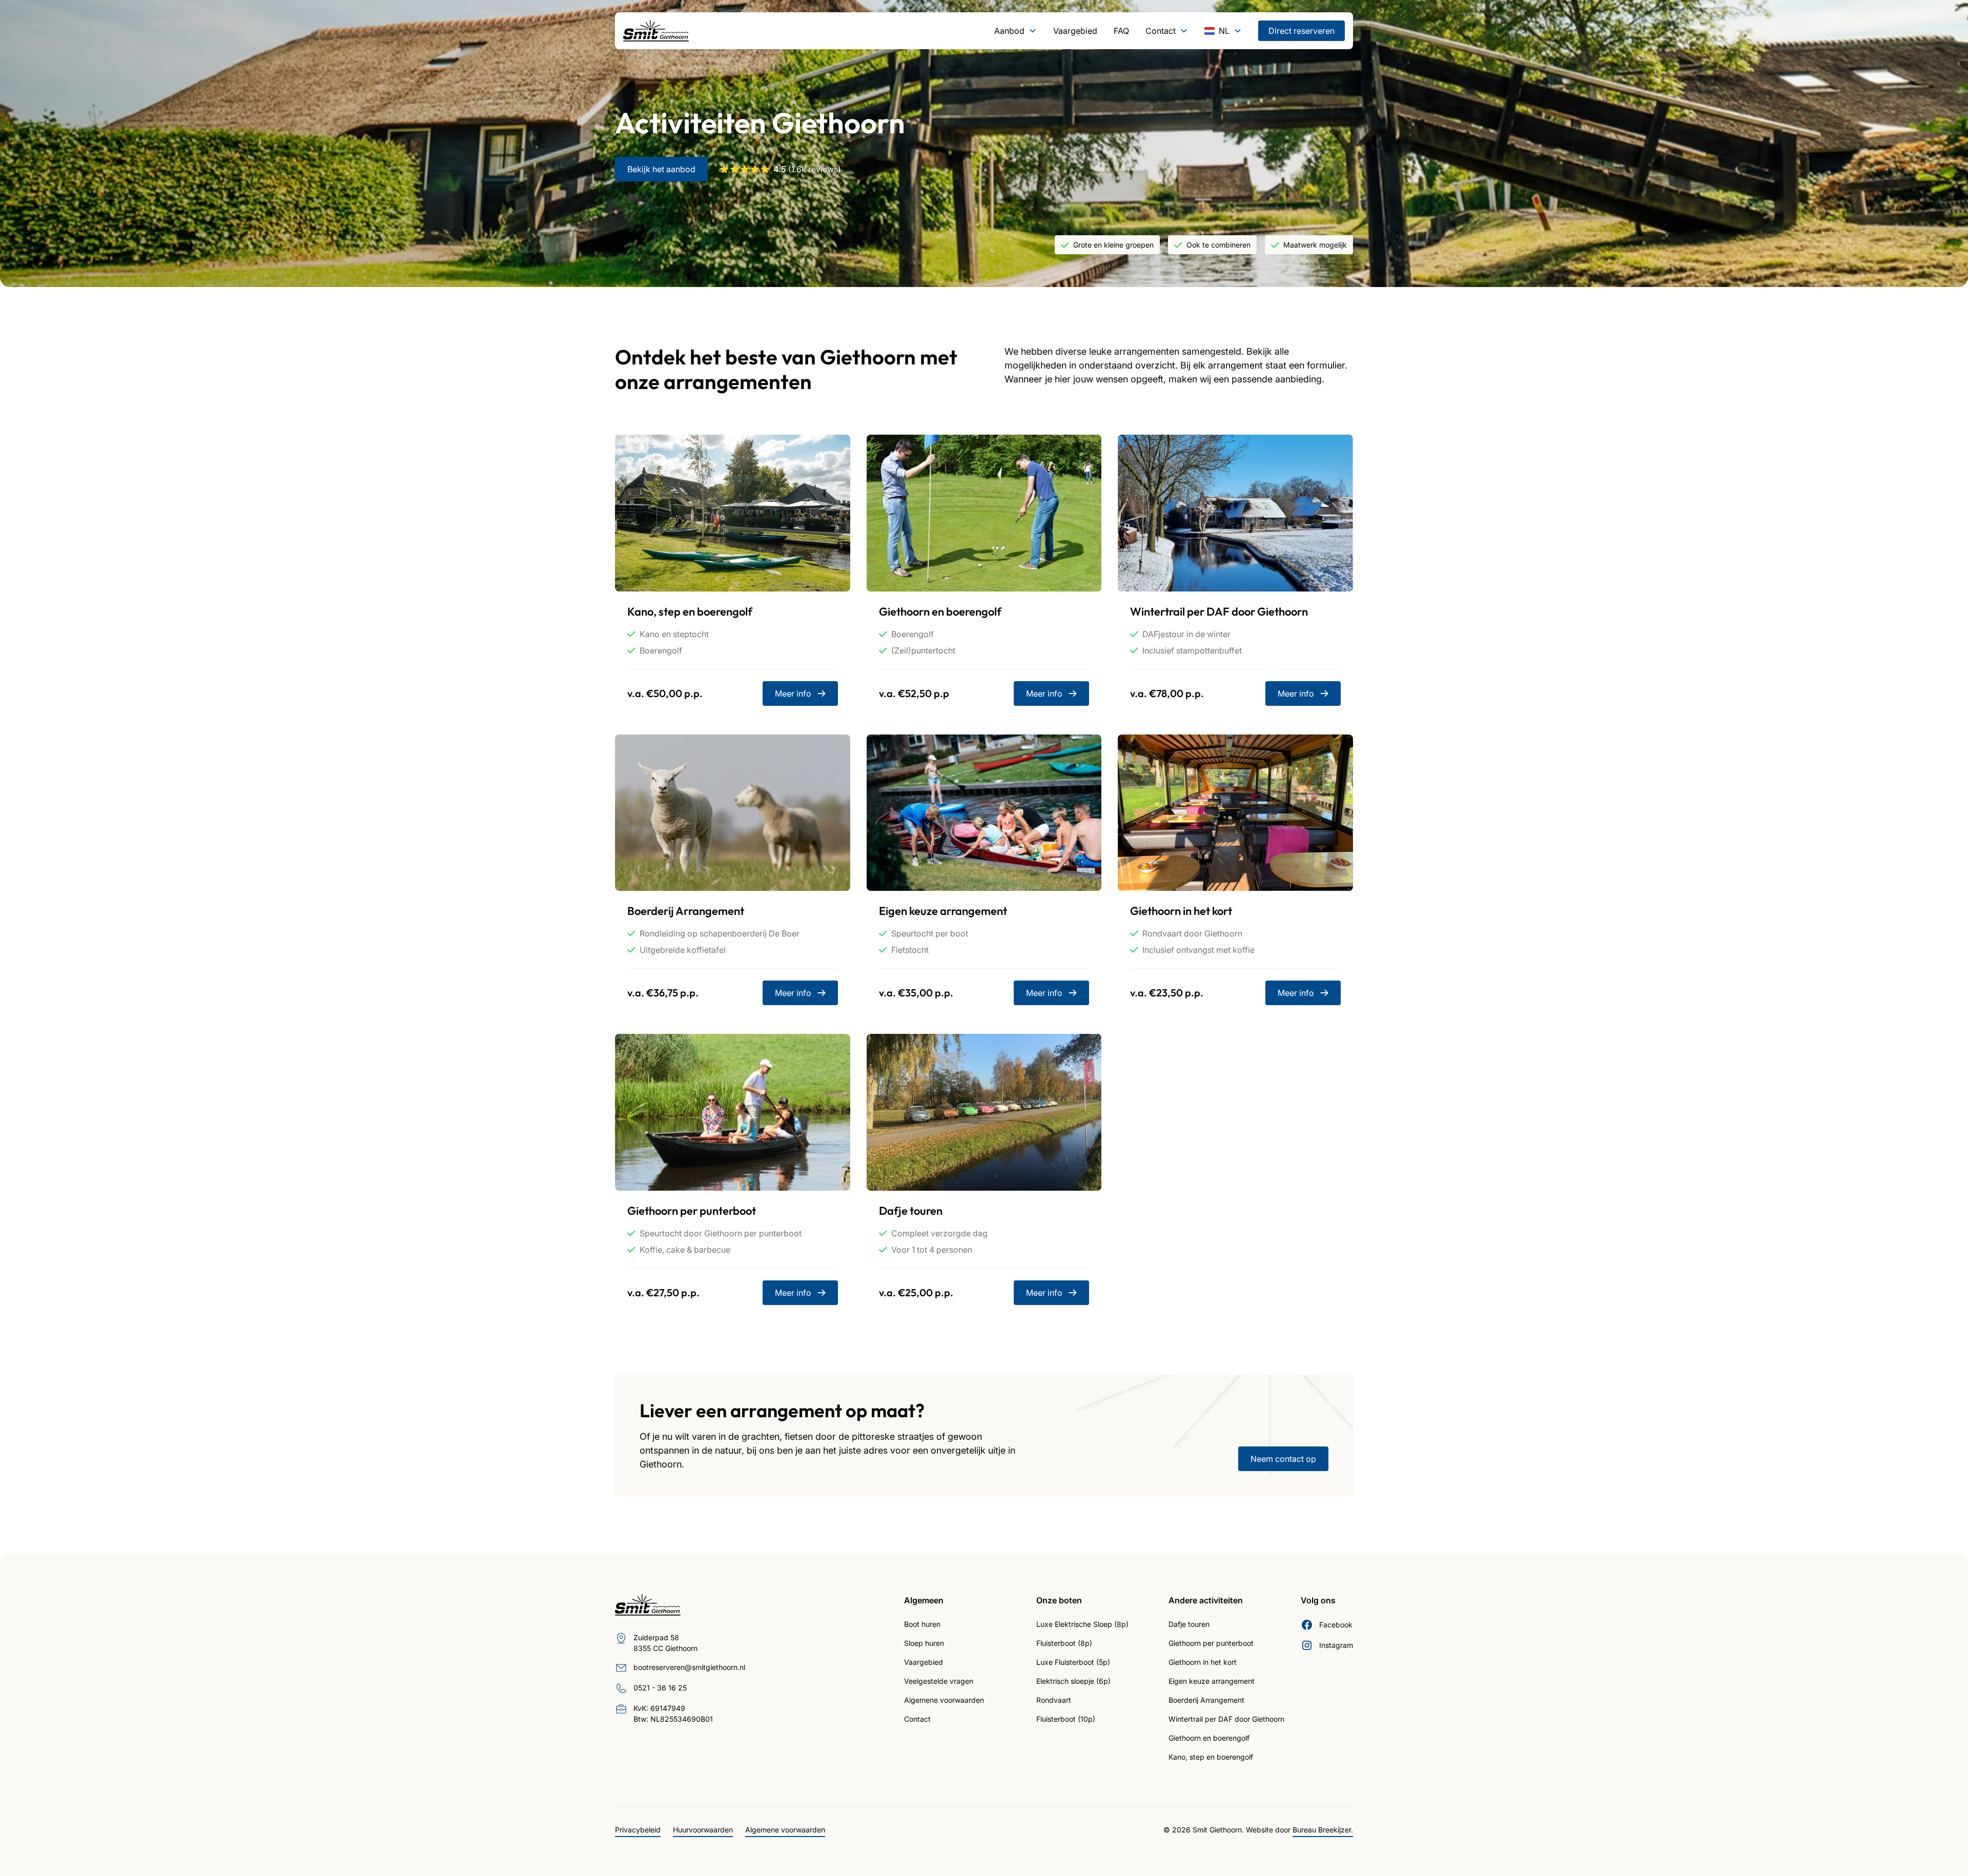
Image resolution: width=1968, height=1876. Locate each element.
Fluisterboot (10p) (1066, 1719)
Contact (917, 1719)
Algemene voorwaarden (944, 1700)
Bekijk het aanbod (661, 169)
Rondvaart (1054, 1700)
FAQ (1121, 31)
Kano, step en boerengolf (1211, 1757)
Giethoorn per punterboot (1211, 1643)
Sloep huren (924, 1643)
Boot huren (922, 1624)
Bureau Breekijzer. (1323, 1830)
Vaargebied (1075, 31)
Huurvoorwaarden (703, 1830)
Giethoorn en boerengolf (1209, 1738)
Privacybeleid (638, 1830)
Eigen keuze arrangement (1212, 1681)
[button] (1016, 31)
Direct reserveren (1301, 31)
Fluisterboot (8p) (1064, 1643)
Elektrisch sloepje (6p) (1073, 1681)
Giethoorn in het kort (1203, 1662)
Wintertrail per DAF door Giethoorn (1226, 1719)
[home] (656, 31)
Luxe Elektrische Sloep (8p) (1082, 1624)
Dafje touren (1189, 1624)
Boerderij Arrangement (1206, 1700)
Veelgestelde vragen (939, 1681)
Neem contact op (1283, 1459)
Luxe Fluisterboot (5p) (1073, 1662)
